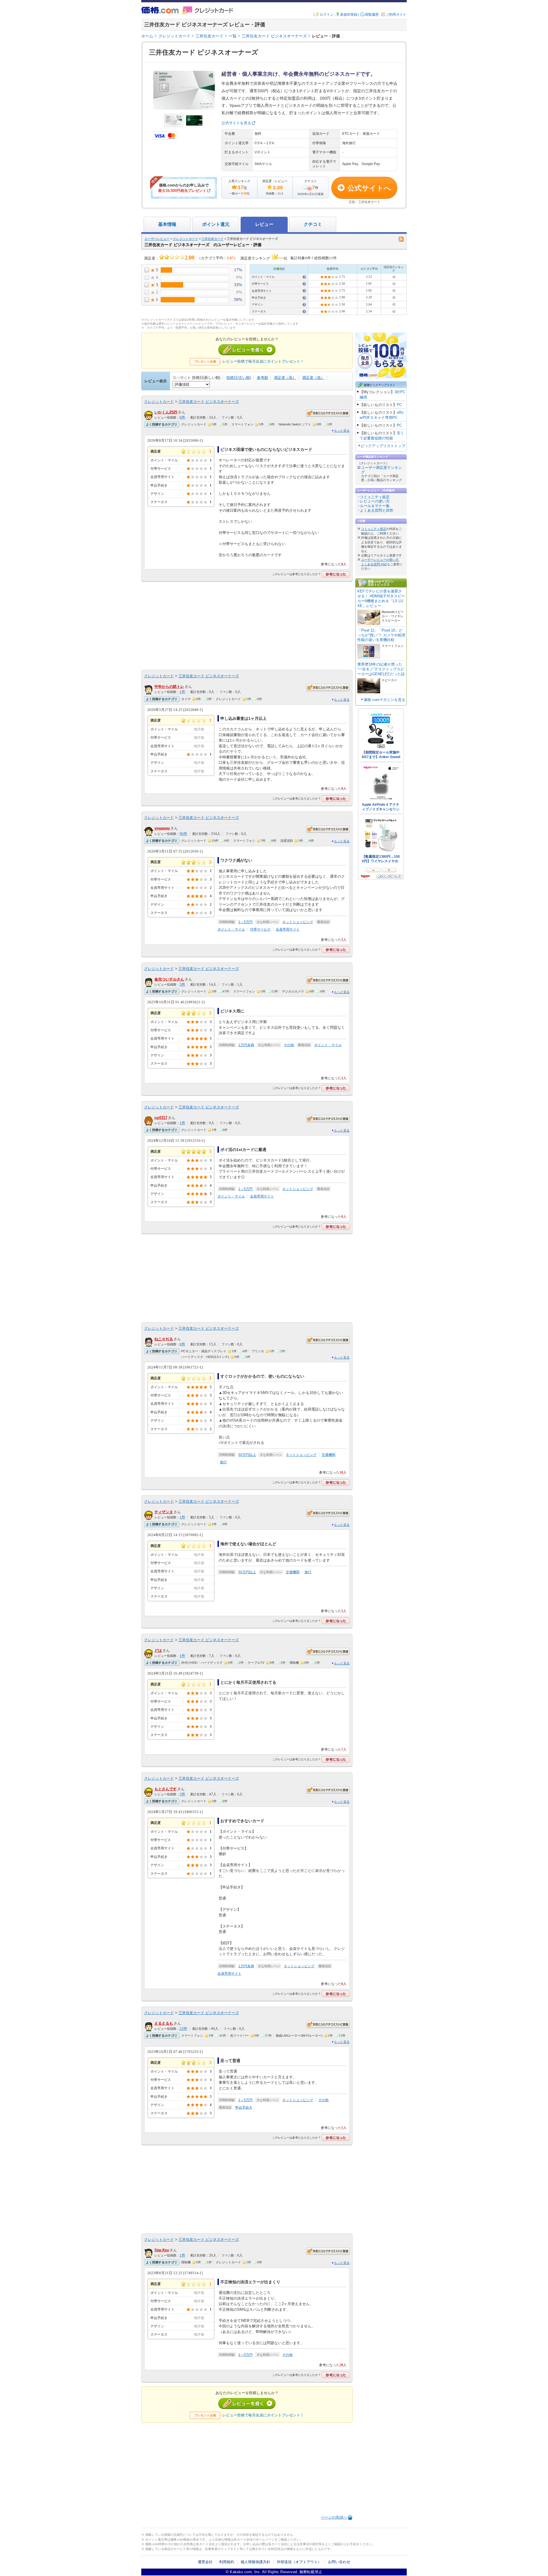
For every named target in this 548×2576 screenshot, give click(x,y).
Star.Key (162, 2250)
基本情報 (167, 224)
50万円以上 (247, 1455)
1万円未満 (246, 1045)
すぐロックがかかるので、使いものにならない (262, 1376)
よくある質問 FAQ (374, 564)
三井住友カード (212, 239)
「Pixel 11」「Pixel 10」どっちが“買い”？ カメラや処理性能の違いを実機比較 (381, 635)
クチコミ (313, 224)
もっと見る (342, 431)
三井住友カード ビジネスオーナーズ (209, 402)
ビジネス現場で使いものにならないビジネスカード (266, 449)
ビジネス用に (232, 1011)
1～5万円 (245, 922)
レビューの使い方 (375, 501)
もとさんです (166, 1789)
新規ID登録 (349, 15)
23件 (183, 2029)
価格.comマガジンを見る (384, 700)
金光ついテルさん (169, 979)
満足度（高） (285, 378)
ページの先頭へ (334, 2517)
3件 (182, 1794)
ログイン (327, 15)
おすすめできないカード (242, 1821)
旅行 (223, 1462)
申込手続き (244, 2107)
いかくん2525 (166, 412)
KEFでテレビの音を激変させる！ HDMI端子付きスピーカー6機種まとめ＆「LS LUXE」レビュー (381, 598)
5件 (182, 984)
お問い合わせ (339, 2562)
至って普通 (230, 2061)
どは (158, 1650)
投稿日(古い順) (239, 378)
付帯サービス (260, 929)
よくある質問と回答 (377, 510)
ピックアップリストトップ (383, 446)
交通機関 (329, 1455)
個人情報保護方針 (255, 2562)
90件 (183, 834)
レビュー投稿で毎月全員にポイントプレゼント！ (263, 361)
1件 (182, 692)
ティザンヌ (164, 1512)
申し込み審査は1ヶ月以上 (243, 718)
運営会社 (205, 2562)
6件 (182, 417)
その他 (289, 1045)
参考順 (262, 378)
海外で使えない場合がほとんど (248, 1544)
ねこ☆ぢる (164, 1339)
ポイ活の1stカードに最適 (243, 1150)
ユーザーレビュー (157, 239)
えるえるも (164, 2023)
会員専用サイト (288, 929)
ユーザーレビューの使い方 (380, 560)
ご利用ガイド (396, 15)
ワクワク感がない (236, 860)
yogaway (162, 828)
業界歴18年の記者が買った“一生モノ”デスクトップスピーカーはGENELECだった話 (381, 669)
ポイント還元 (216, 224)
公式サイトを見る (236, 123)
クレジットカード (186, 239)
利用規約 (227, 2562)
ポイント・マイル (231, 929)
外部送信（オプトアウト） (299, 2562)
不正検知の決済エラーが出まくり (250, 2282)
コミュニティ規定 (375, 497)
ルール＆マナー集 (375, 506)
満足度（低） (313, 378)
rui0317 (161, 1118)
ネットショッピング (298, 922)
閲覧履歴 (372, 15)
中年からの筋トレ (169, 687)
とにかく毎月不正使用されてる (248, 1682)
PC (399, 405)
